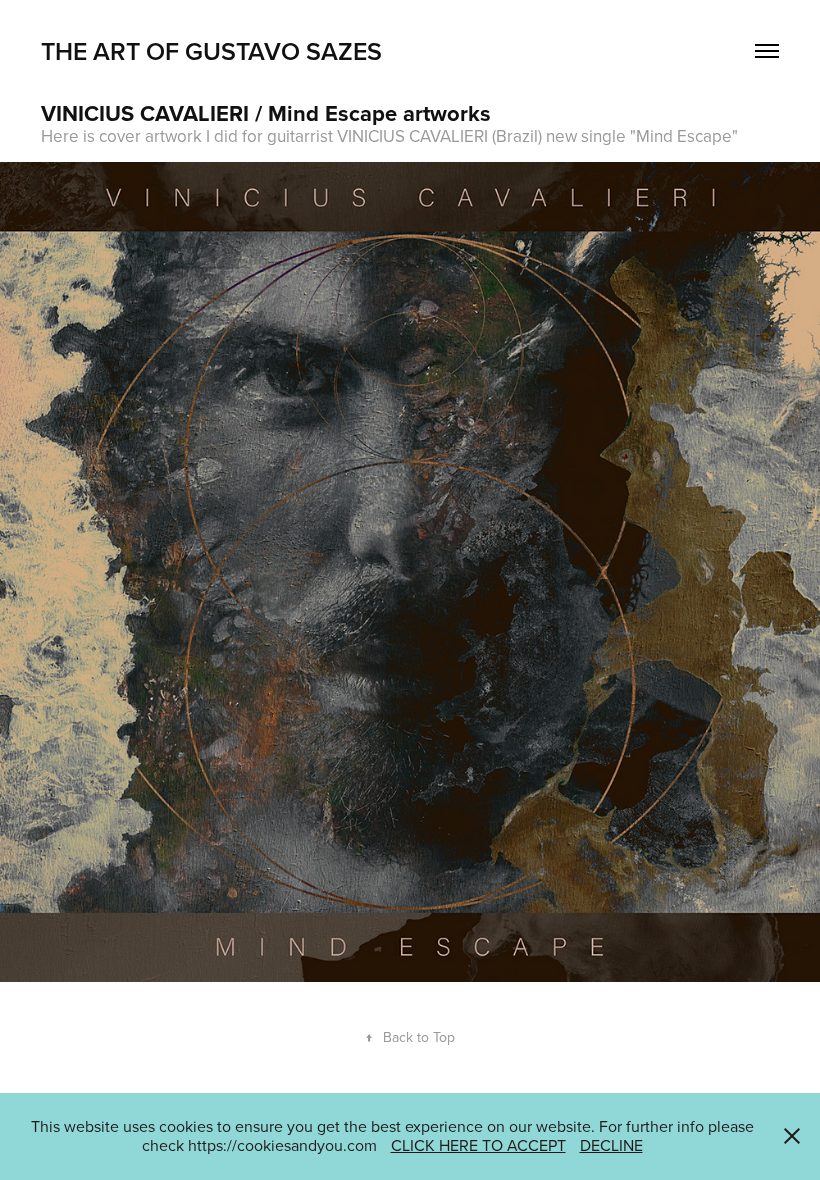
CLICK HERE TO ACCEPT (478, 1145)
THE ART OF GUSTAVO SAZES (211, 51)
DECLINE (611, 1145)
